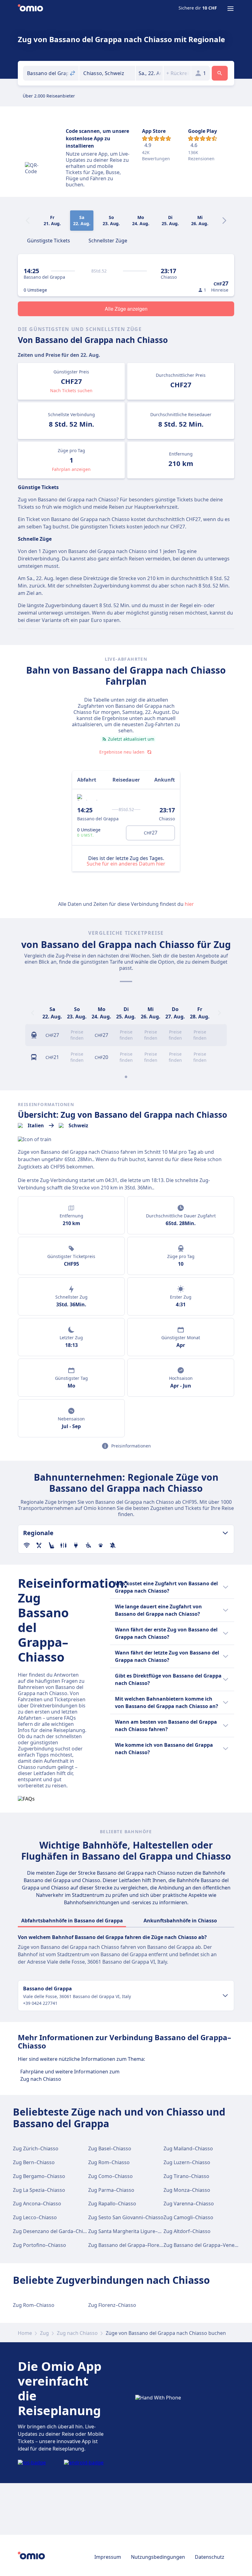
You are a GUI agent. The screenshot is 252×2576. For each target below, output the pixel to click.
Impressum (108, 2557)
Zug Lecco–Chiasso (35, 2217)
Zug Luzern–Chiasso (187, 2162)
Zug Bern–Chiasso (34, 2162)
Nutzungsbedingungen (158, 2557)
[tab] (49, 240)
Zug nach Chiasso (77, 2333)
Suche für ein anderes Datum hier (126, 864)
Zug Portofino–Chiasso (39, 2245)
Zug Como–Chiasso (110, 2176)
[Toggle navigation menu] (230, 9)
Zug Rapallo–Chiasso (112, 2204)
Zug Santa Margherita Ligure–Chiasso (132, 2231)
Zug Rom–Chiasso (109, 2162)
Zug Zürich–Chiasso (36, 2148)
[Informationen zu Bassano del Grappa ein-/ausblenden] (225, 1996)
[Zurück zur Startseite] (30, 9)
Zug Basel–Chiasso (110, 2148)
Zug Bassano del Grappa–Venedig (203, 2245)
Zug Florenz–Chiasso (112, 2305)
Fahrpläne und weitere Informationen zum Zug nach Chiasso (70, 2075)
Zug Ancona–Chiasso (37, 2204)
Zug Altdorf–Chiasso (187, 2231)
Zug (44, 2333)
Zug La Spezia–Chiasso (39, 2190)
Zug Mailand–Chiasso (188, 2148)
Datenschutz (210, 2557)
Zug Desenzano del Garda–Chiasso (53, 2231)
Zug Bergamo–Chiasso (39, 2176)
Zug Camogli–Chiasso (188, 2217)
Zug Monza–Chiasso (187, 2190)
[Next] (224, 221)
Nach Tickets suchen (71, 390)
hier (189, 904)
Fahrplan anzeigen (71, 469)
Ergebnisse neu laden (122, 752)
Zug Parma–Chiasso (111, 2190)
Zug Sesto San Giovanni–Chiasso (126, 2217)
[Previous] (33, 1013)
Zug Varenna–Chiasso (189, 2204)
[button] (150, 73)
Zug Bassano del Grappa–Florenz (126, 2245)
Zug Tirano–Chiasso (186, 2176)
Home (25, 2333)
